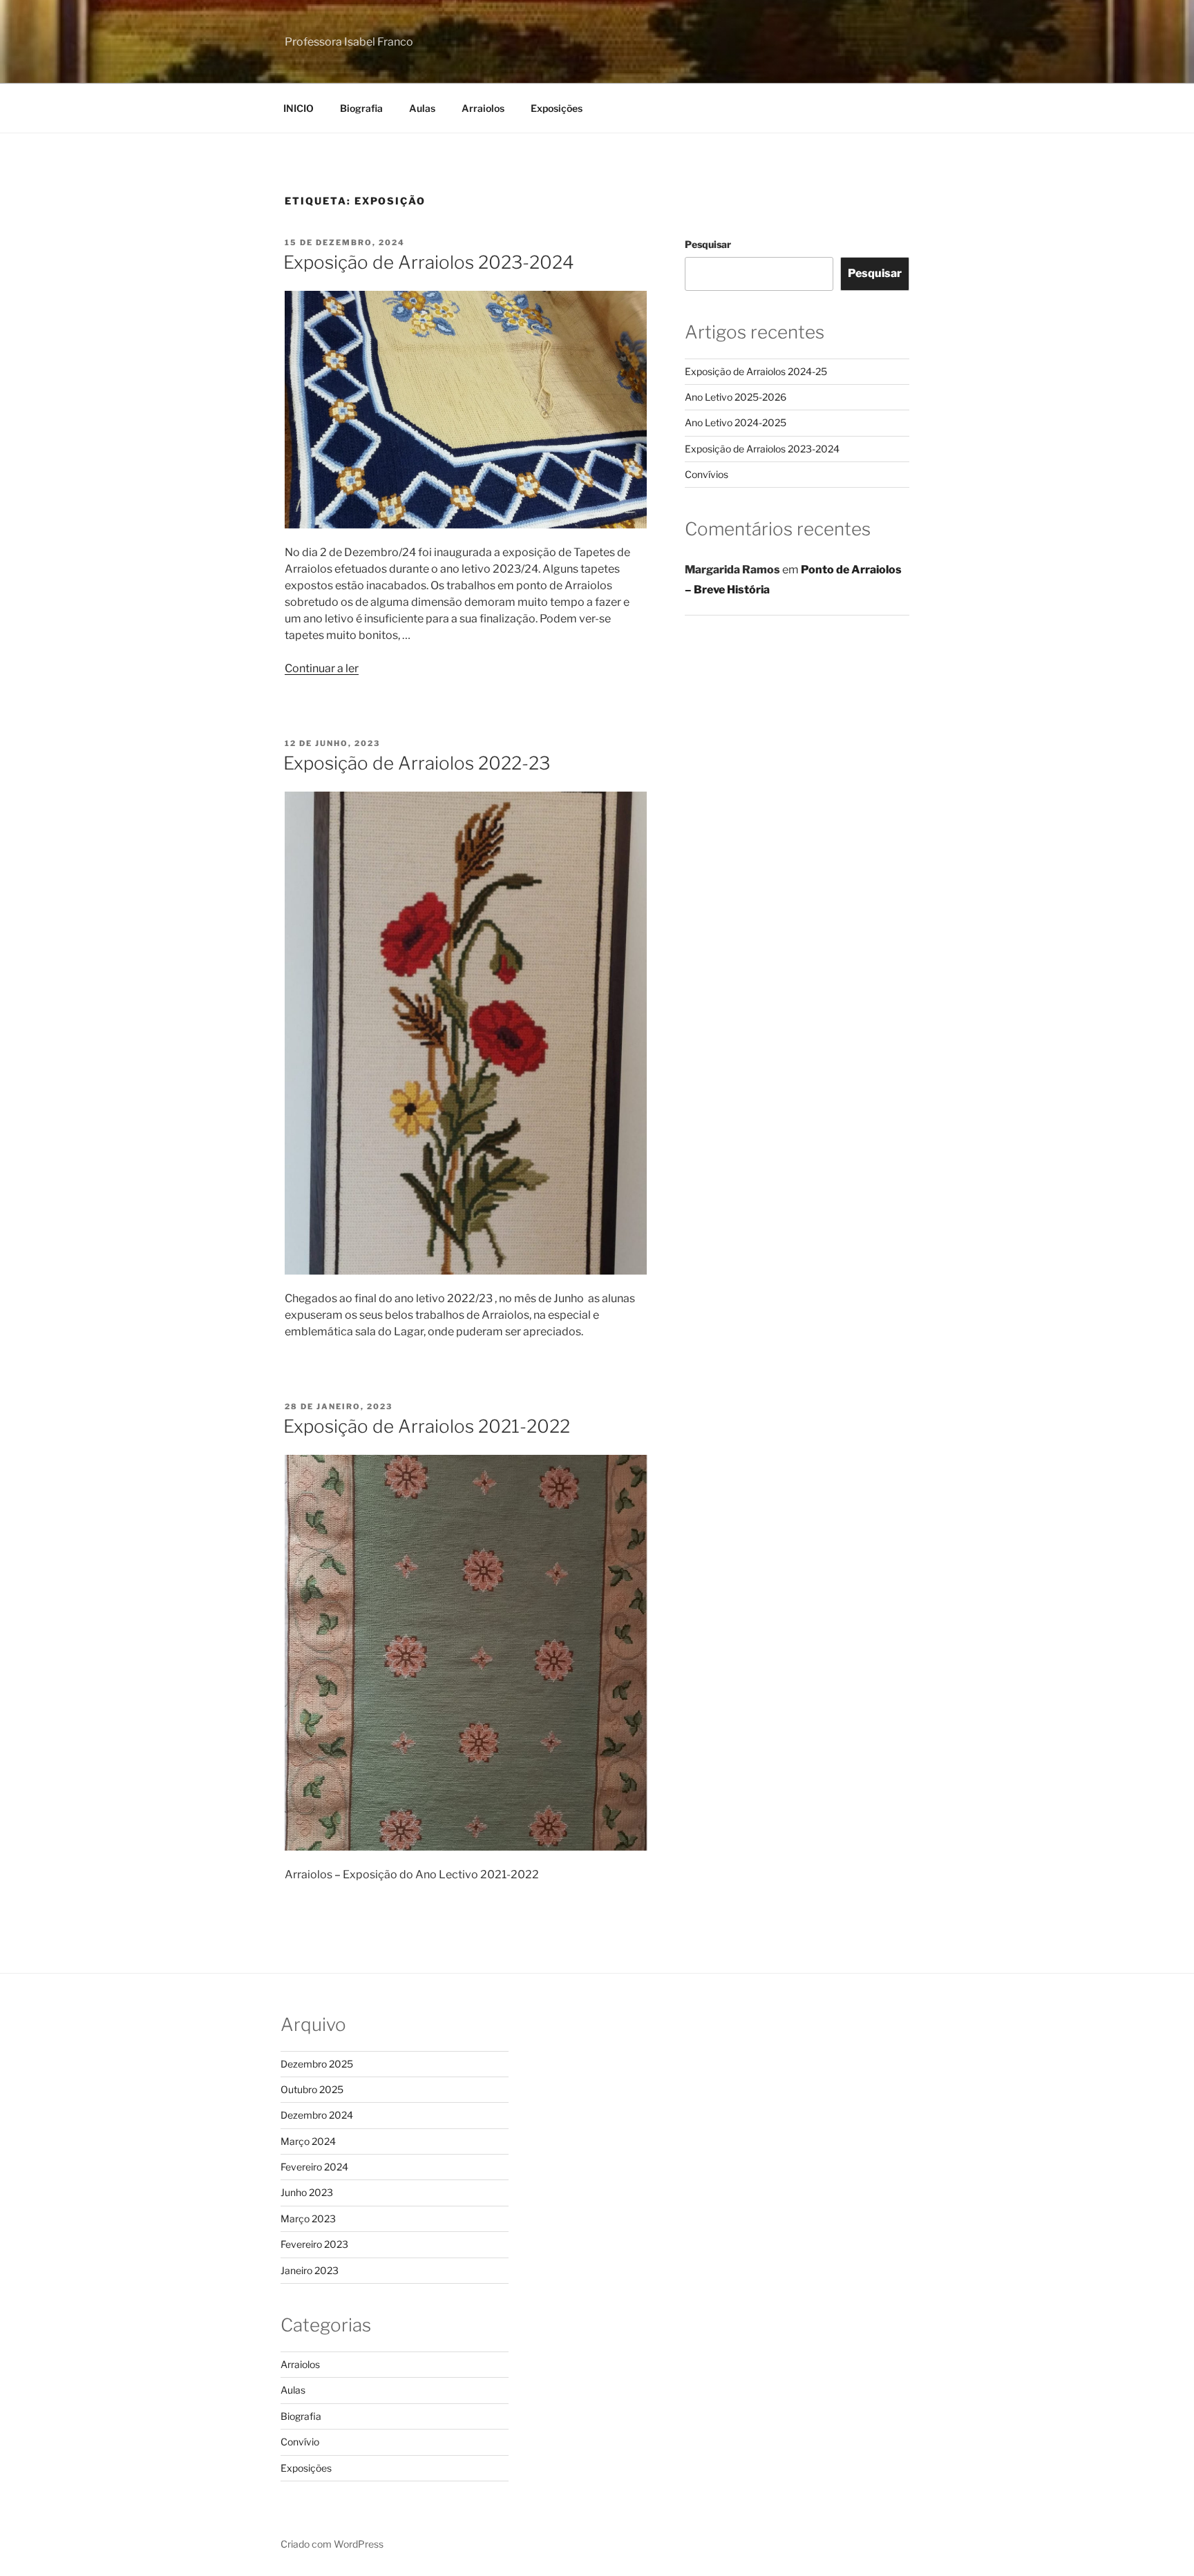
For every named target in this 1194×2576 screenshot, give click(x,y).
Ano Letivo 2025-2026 (736, 397)
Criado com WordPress (332, 2544)
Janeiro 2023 (310, 2270)
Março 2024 (308, 2141)
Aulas (422, 108)
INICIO (298, 108)
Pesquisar (708, 244)
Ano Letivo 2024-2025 (736, 422)
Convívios (707, 474)
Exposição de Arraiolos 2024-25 (756, 371)
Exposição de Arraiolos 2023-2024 (429, 262)
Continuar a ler (322, 668)
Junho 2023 (307, 2192)
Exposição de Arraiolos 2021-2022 (427, 1426)
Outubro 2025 (312, 2089)
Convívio (300, 2442)
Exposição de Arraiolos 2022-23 (417, 763)
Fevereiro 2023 (314, 2244)
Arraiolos (483, 108)
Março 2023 (308, 2219)
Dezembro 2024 (317, 2115)
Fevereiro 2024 (314, 2167)
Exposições (557, 108)
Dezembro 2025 (317, 2064)
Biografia (361, 108)
